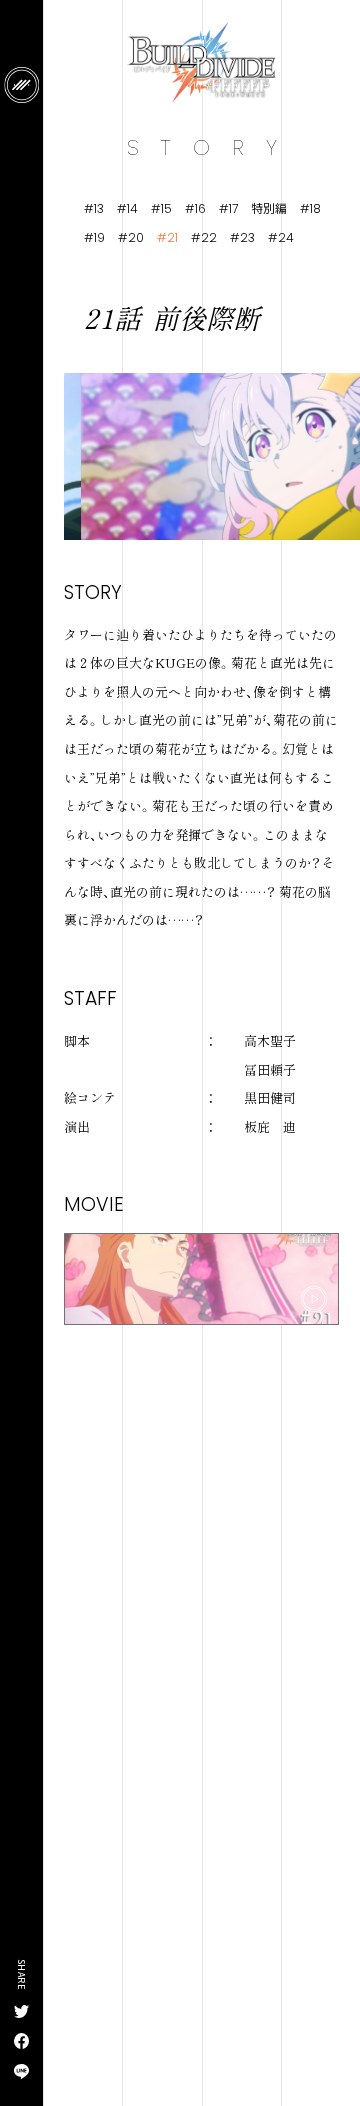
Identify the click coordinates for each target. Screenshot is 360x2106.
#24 (281, 237)
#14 (127, 208)
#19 (94, 237)
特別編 (269, 208)
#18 (310, 208)
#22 (204, 237)
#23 (242, 237)
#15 (161, 208)
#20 (131, 237)
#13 (94, 208)
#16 (195, 208)
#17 (228, 208)
